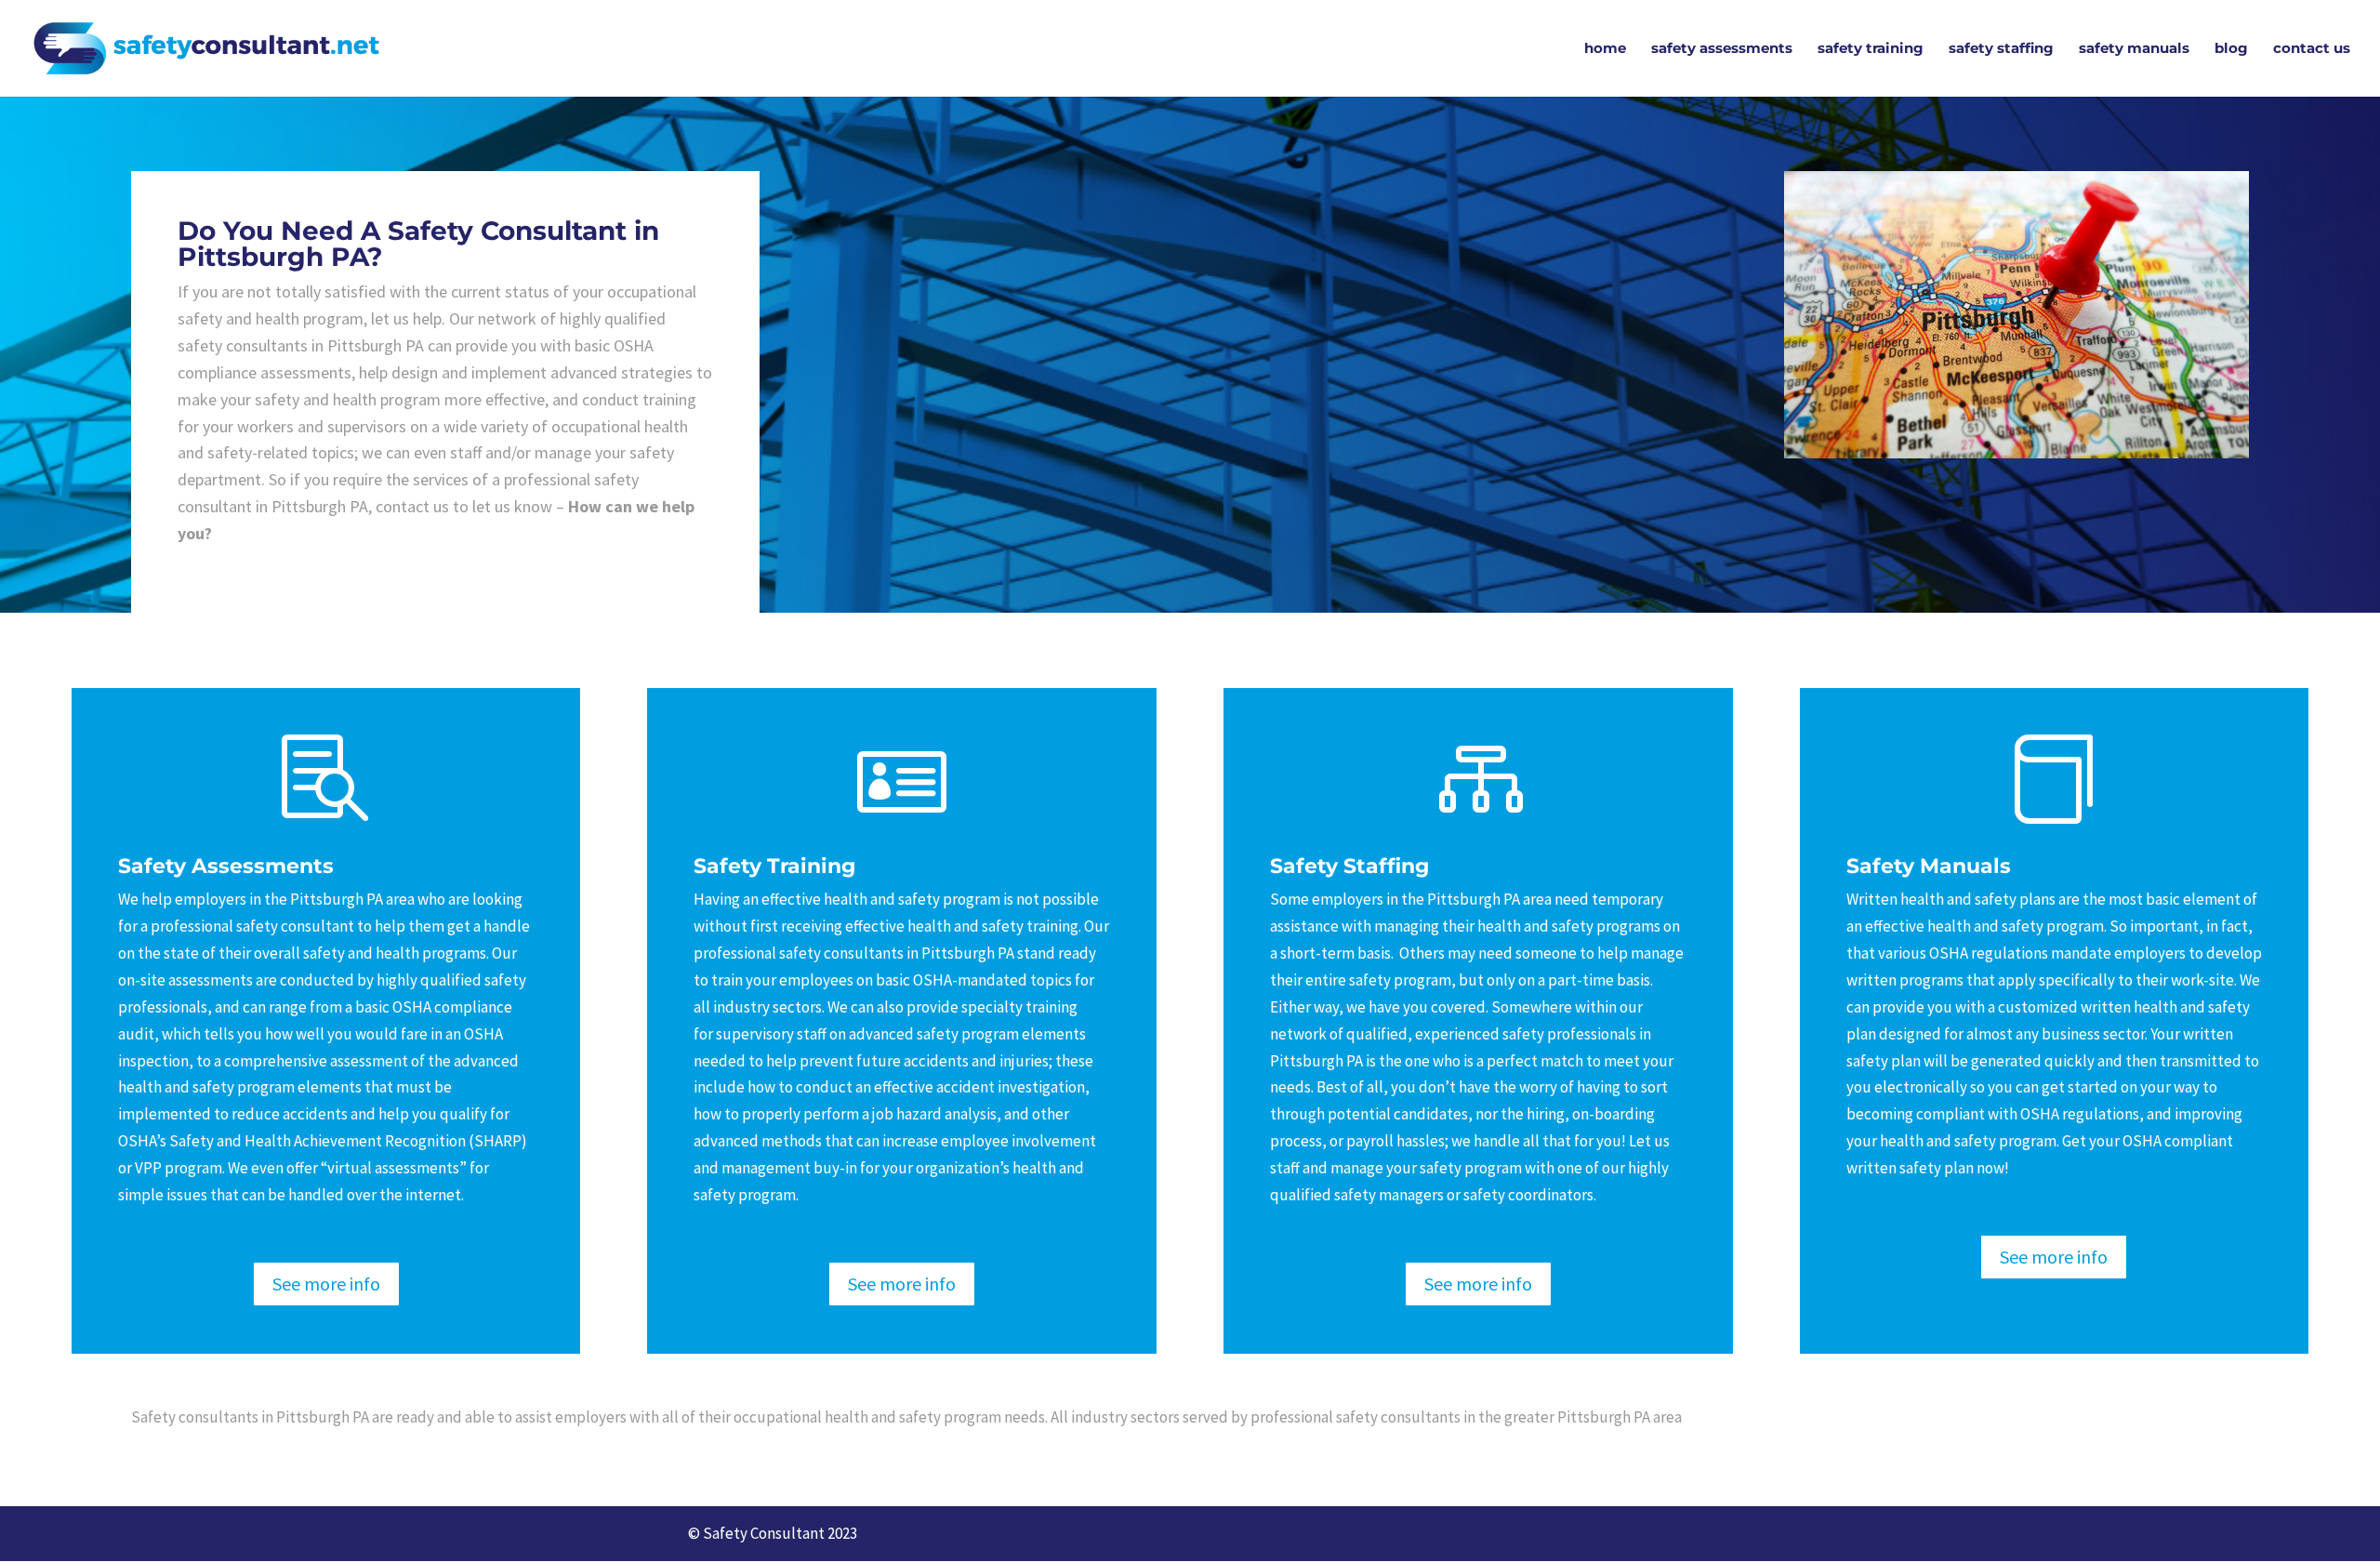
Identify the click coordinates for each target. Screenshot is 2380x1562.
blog (2231, 49)
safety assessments (1722, 49)
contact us (2312, 49)
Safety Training (774, 865)
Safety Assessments (226, 865)
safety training (1871, 49)
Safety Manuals (1929, 865)
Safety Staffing (1349, 865)
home (1605, 49)
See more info (326, 1284)
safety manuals (2134, 49)
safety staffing (2001, 49)
